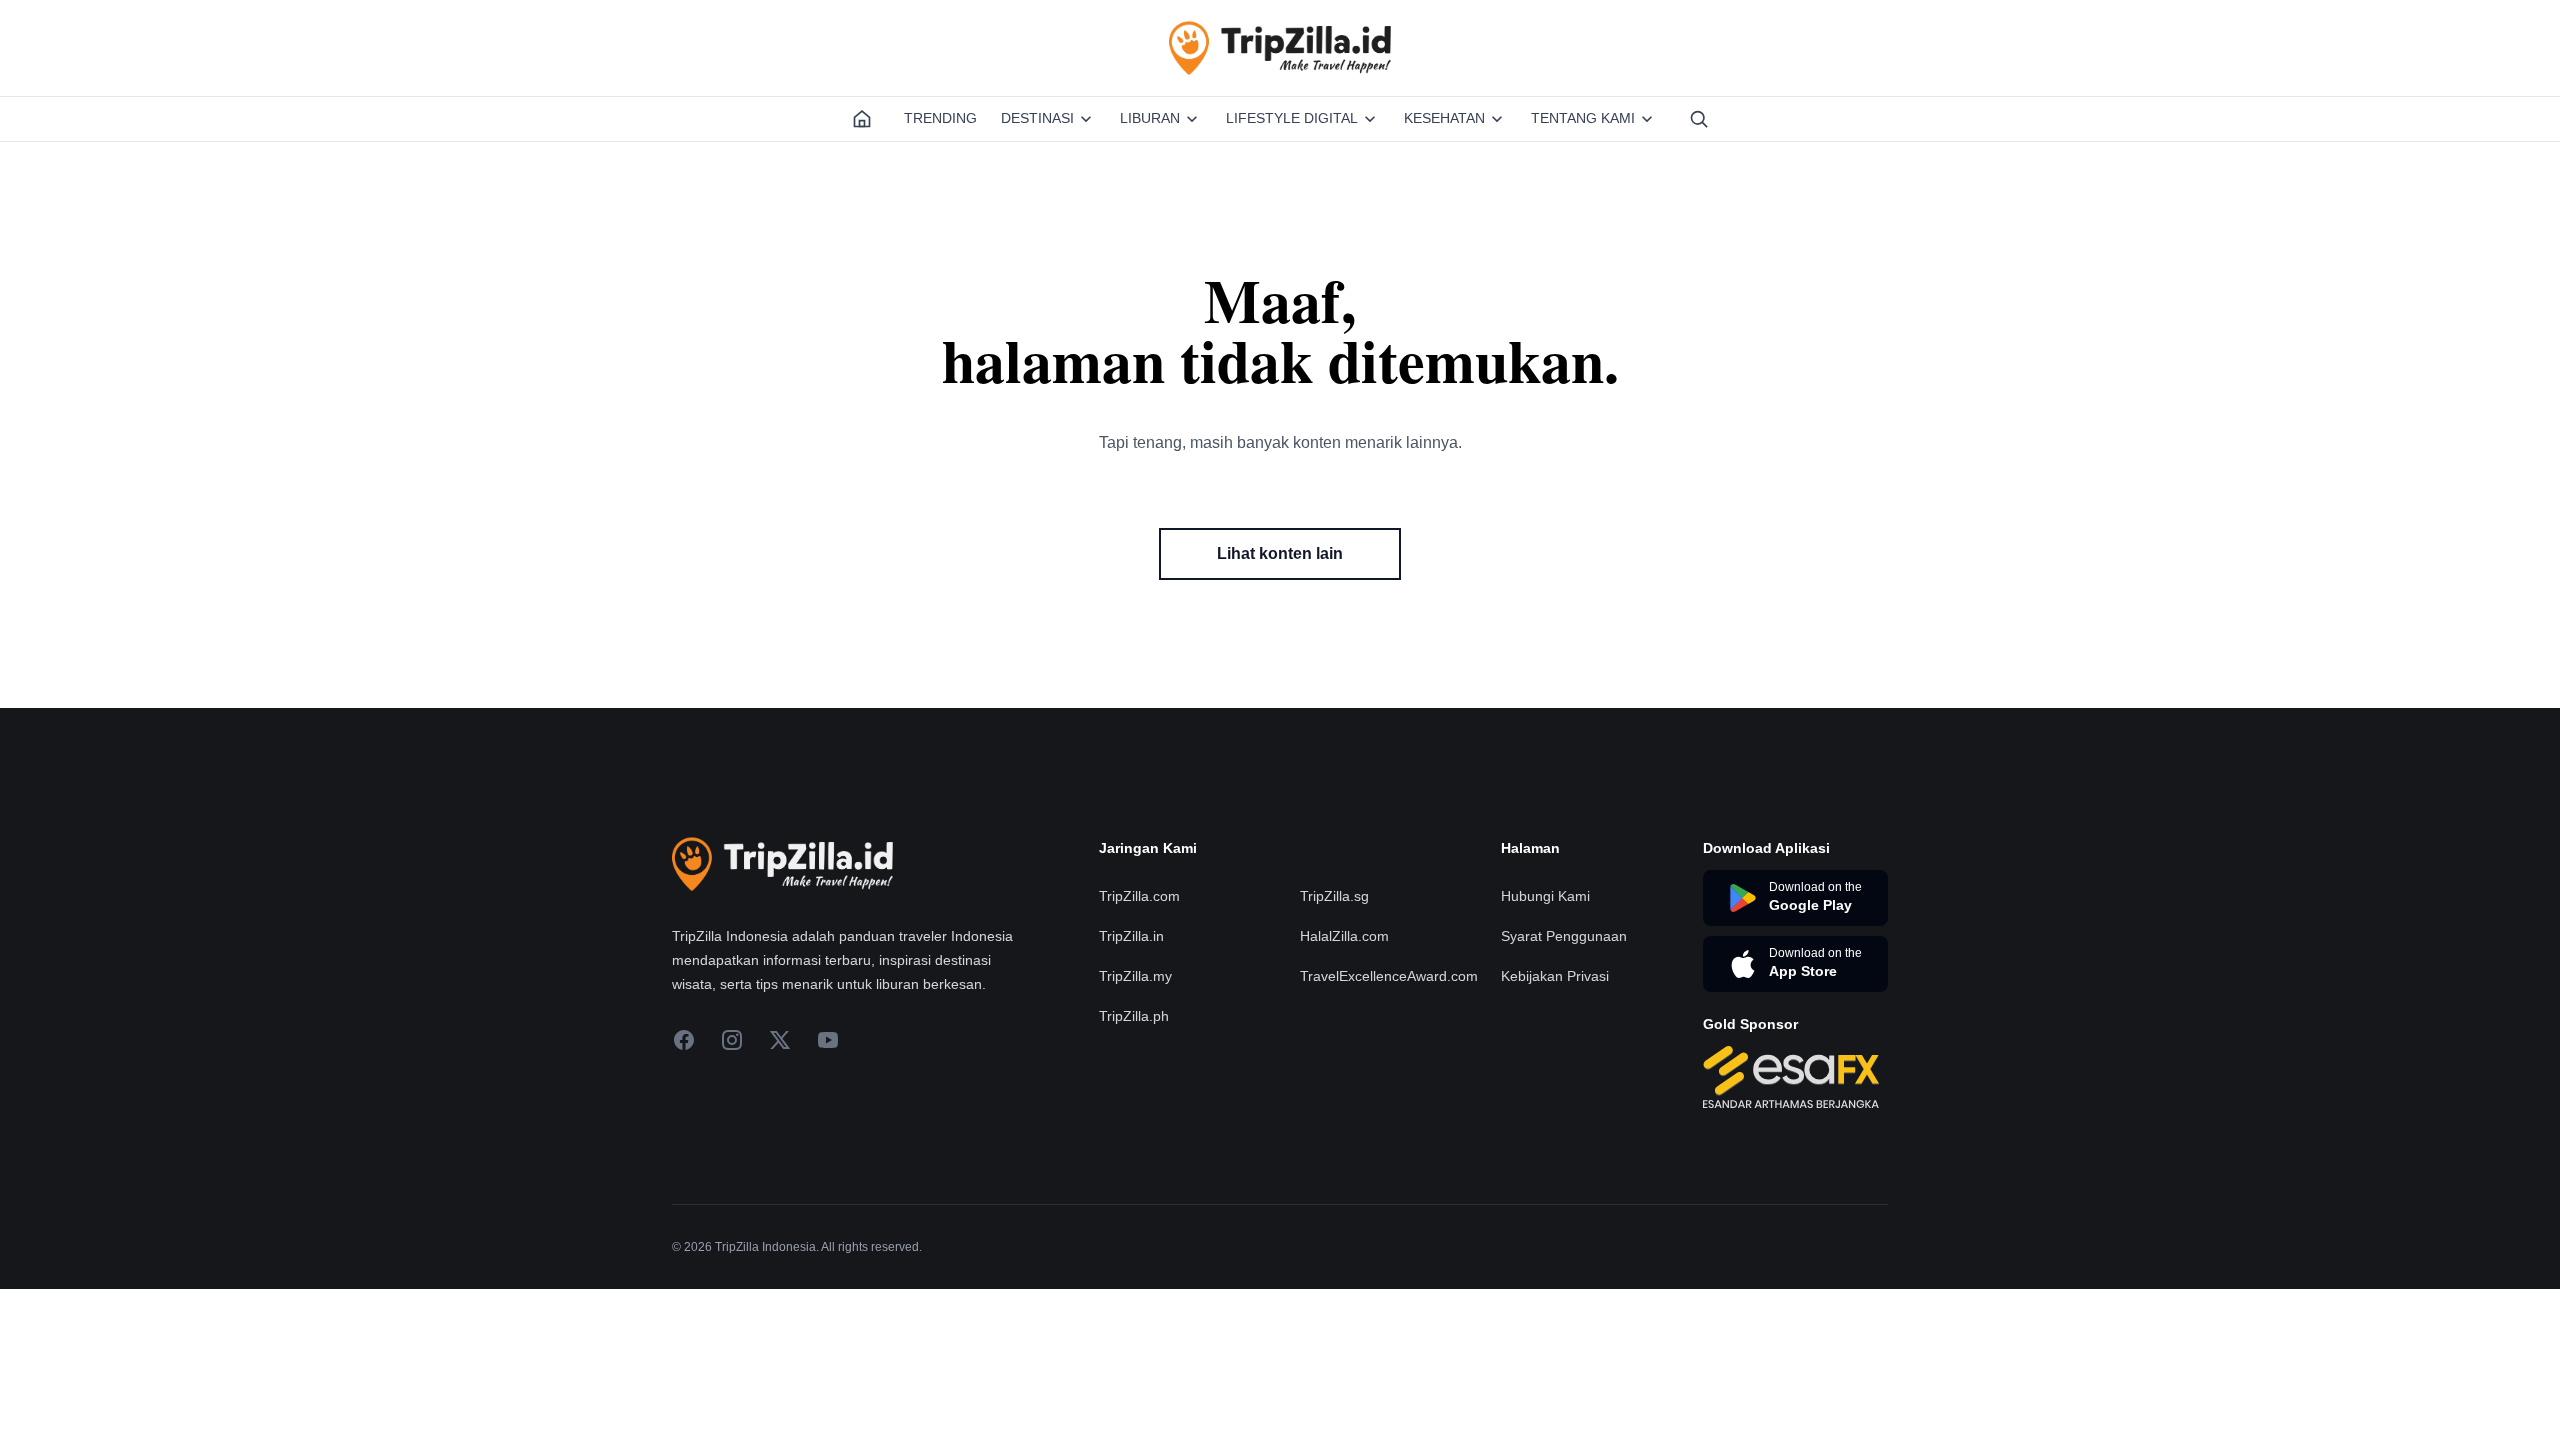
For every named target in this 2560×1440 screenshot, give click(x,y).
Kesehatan (1444, 118)
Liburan (1150, 118)
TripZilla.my (1135, 976)
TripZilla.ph (1134, 1016)
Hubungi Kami (1545, 896)
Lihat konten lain (1280, 553)
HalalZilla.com (1344, 936)
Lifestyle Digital (1292, 118)
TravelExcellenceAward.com (1389, 976)
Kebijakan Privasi (1555, 976)
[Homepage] (862, 119)
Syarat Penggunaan (1564, 936)
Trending (940, 118)
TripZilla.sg (1334, 896)
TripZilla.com (1139, 896)
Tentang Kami (1583, 118)
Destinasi (1037, 118)
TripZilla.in (1131, 936)
